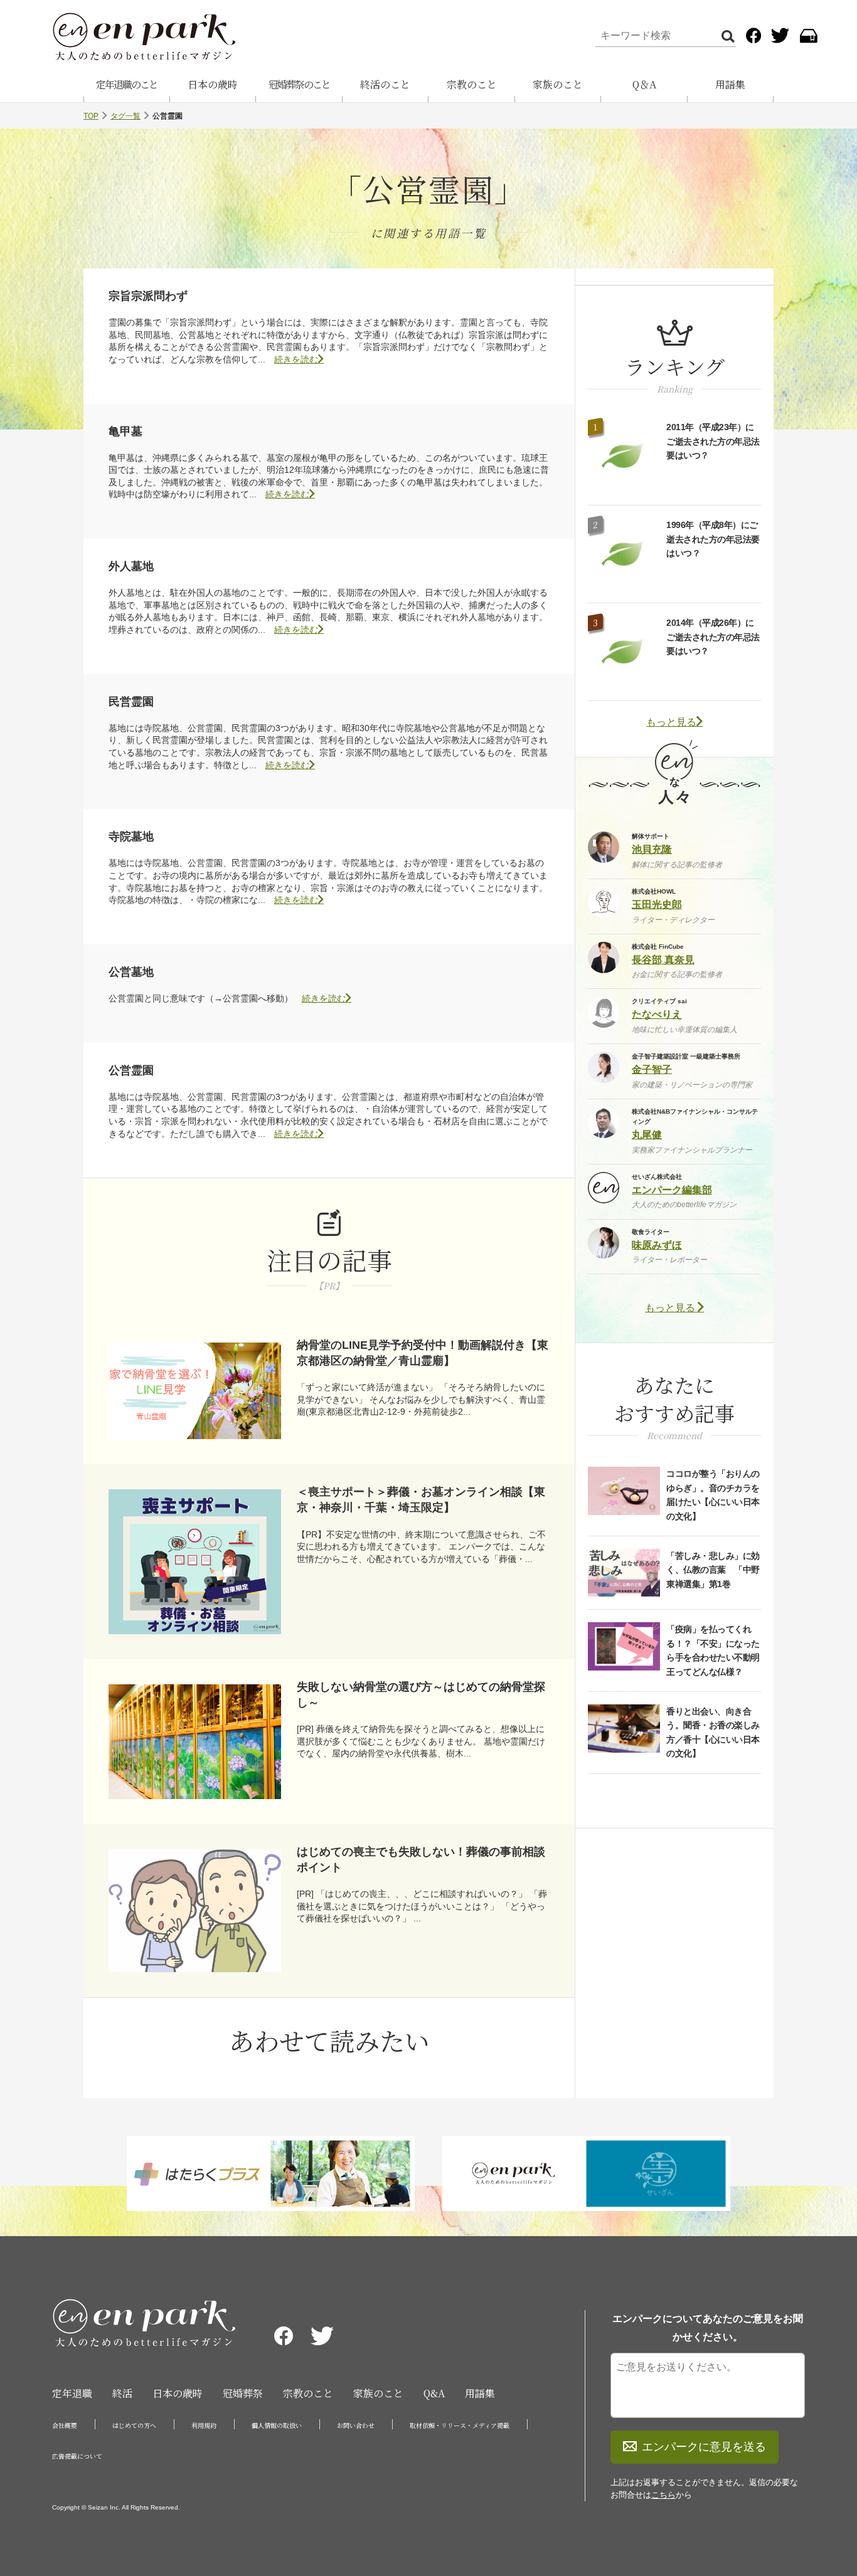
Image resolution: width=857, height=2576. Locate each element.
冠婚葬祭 (243, 2393)
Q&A (434, 2393)
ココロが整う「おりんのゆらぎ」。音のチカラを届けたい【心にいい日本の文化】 (713, 1495)
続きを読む (296, 359)
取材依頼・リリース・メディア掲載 (460, 2425)
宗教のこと (472, 84)
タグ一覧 (125, 116)
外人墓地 (131, 566)
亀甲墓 (125, 431)
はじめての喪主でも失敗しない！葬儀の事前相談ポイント (421, 1860)
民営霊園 (131, 702)
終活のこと (385, 84)
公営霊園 (131, 1070)
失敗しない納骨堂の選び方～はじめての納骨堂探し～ (421, 1695)
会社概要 (65, 2425)
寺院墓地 (131, 837)
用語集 (730, 84)
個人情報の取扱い (277, 2425)
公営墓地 (131, 972)
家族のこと (558, 84)
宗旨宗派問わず (148, 296)
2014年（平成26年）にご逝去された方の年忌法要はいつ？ (713, 637)
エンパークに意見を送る (704, 2447)
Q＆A (644, 84)
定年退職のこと (127, 84)
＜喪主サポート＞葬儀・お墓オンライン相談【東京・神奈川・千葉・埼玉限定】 (421, 1500)
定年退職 (72, 2393)
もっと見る (671, 722)
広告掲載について (77, 2456)
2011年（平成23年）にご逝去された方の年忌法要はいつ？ (713, 441)
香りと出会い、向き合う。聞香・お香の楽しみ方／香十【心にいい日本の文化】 (713, 1732)
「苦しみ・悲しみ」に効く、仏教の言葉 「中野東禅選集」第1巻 (713, 1570)
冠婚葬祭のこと (299, 84)
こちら (663, 2495)
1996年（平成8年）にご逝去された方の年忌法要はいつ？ (713, 539)
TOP (91, 116)
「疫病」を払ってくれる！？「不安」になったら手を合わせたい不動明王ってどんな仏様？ (713, 1650)
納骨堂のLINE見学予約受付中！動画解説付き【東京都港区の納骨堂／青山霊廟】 (423, 1353)
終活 (122, 2393)
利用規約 (204, 2425)
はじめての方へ (134, 2425)
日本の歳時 (213, 84)
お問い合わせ (356, 2425)
